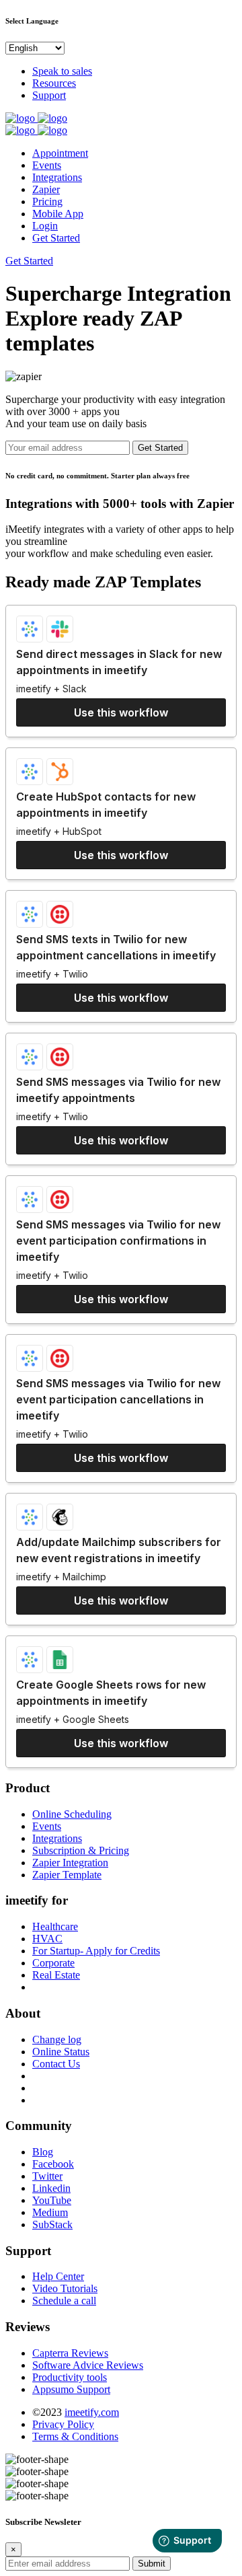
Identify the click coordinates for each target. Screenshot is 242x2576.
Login (45, 226)
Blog (43, 2152)
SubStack (52, 2224)
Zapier (46, 189)
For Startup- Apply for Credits (96, 1951)
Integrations (57, 177)
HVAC (47, 1939)
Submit (152, 2564)
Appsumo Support (71, 2389)
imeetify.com (92, 2412)
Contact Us (56, 2064)
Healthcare (55, 1926)
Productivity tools (70, 2377)
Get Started (56, 238)
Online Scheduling (72, 1814)
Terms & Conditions (75, 2436)
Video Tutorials (65, 2288)
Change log (57, 2039)
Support (49, 95)
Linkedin (51, 2188)
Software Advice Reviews (88, 2365)
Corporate (53, 1963)
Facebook (53, 2164)
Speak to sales (62, 71)
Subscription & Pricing (81, 1850)
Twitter (47, 2176)
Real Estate (56, 1975)
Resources (54, 83)
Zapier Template (67, 1875)
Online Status (61, 2052)
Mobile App (58, 214)
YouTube (52, 2200)
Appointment (60, 153)
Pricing (47, 201)
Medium (50, 2212)
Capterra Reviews (70, 2353)
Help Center (58, 2276)
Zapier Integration (70, 1863)
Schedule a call (64, 2301)
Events (47, 165)
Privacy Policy (63, 2424)
